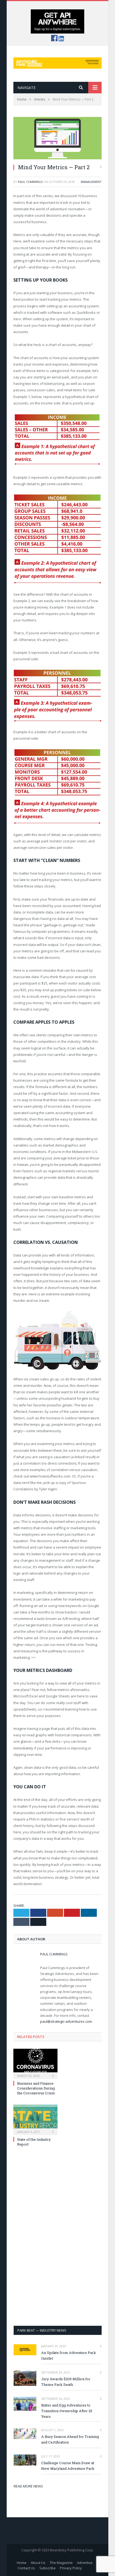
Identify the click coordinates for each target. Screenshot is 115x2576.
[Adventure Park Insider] (57, 62)
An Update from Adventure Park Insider (69, 2355)
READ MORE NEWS (28, 2486)
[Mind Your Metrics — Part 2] (57, 138)
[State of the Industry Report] (35, 2119)
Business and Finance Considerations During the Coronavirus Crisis (36, 2088)
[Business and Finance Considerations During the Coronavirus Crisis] (35, 2063)
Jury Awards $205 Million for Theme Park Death (66, 2382)
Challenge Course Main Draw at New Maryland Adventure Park (68, 2466)
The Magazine (61, 2563)
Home (22, 2563)
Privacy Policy (71, 2568)
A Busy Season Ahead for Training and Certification (70, 2439)
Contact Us (26, 2568)
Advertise (85, 2563)
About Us (38, 2563)
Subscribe (47, 2568)
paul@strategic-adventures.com (66, 2021)
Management (91, 182)
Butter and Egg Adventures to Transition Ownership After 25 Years (67, 2411)
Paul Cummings (30, 182)
